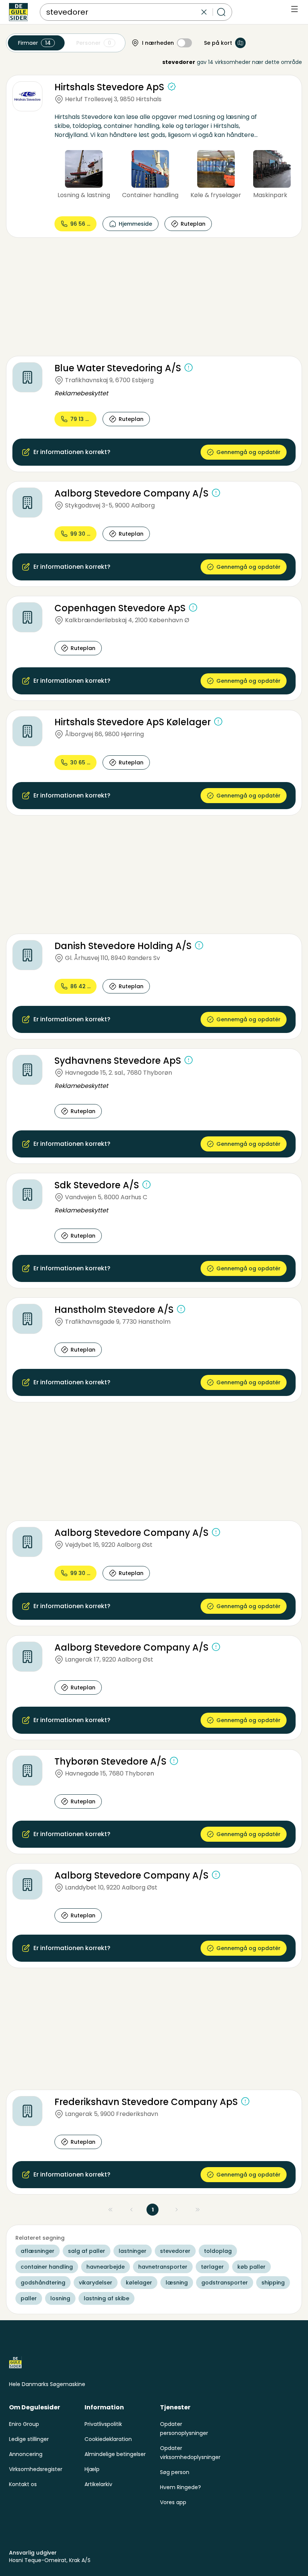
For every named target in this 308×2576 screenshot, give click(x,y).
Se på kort (218, 43)
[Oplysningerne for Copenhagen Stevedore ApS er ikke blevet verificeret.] (193, 608)
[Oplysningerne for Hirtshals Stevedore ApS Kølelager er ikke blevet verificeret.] (218, 721)
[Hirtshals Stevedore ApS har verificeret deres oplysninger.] (172, 87)
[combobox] (123, 12)
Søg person (175, 2472)
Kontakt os (23, 2484)
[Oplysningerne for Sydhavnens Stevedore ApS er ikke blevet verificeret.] (189, 1060)
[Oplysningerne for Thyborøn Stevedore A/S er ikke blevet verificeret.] (174, 1761)
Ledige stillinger (29, 2439)
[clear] (204, 12)
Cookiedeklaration (108, 2439)
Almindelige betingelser (115, 2454)
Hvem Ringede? (180, 2487)
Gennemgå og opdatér (248, 452)
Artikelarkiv (98, 2484)
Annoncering (26, 2454)
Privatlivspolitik (103, 2424)
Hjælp (92, 2469)
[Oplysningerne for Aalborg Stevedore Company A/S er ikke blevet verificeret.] (216, 493)
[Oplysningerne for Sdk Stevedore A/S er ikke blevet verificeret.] (146, 1185)
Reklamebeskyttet (81, 393)
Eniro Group (24, 2424)
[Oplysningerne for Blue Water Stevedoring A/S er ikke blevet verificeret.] (189, 368)
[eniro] (18, 12)
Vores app (173, 2502)
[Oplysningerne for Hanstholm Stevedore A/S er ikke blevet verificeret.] (181, 1309)
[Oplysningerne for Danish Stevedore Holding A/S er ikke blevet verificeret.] (199, 945)
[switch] (184, 43)
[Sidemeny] (294, 9)
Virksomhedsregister (36, 2469)
